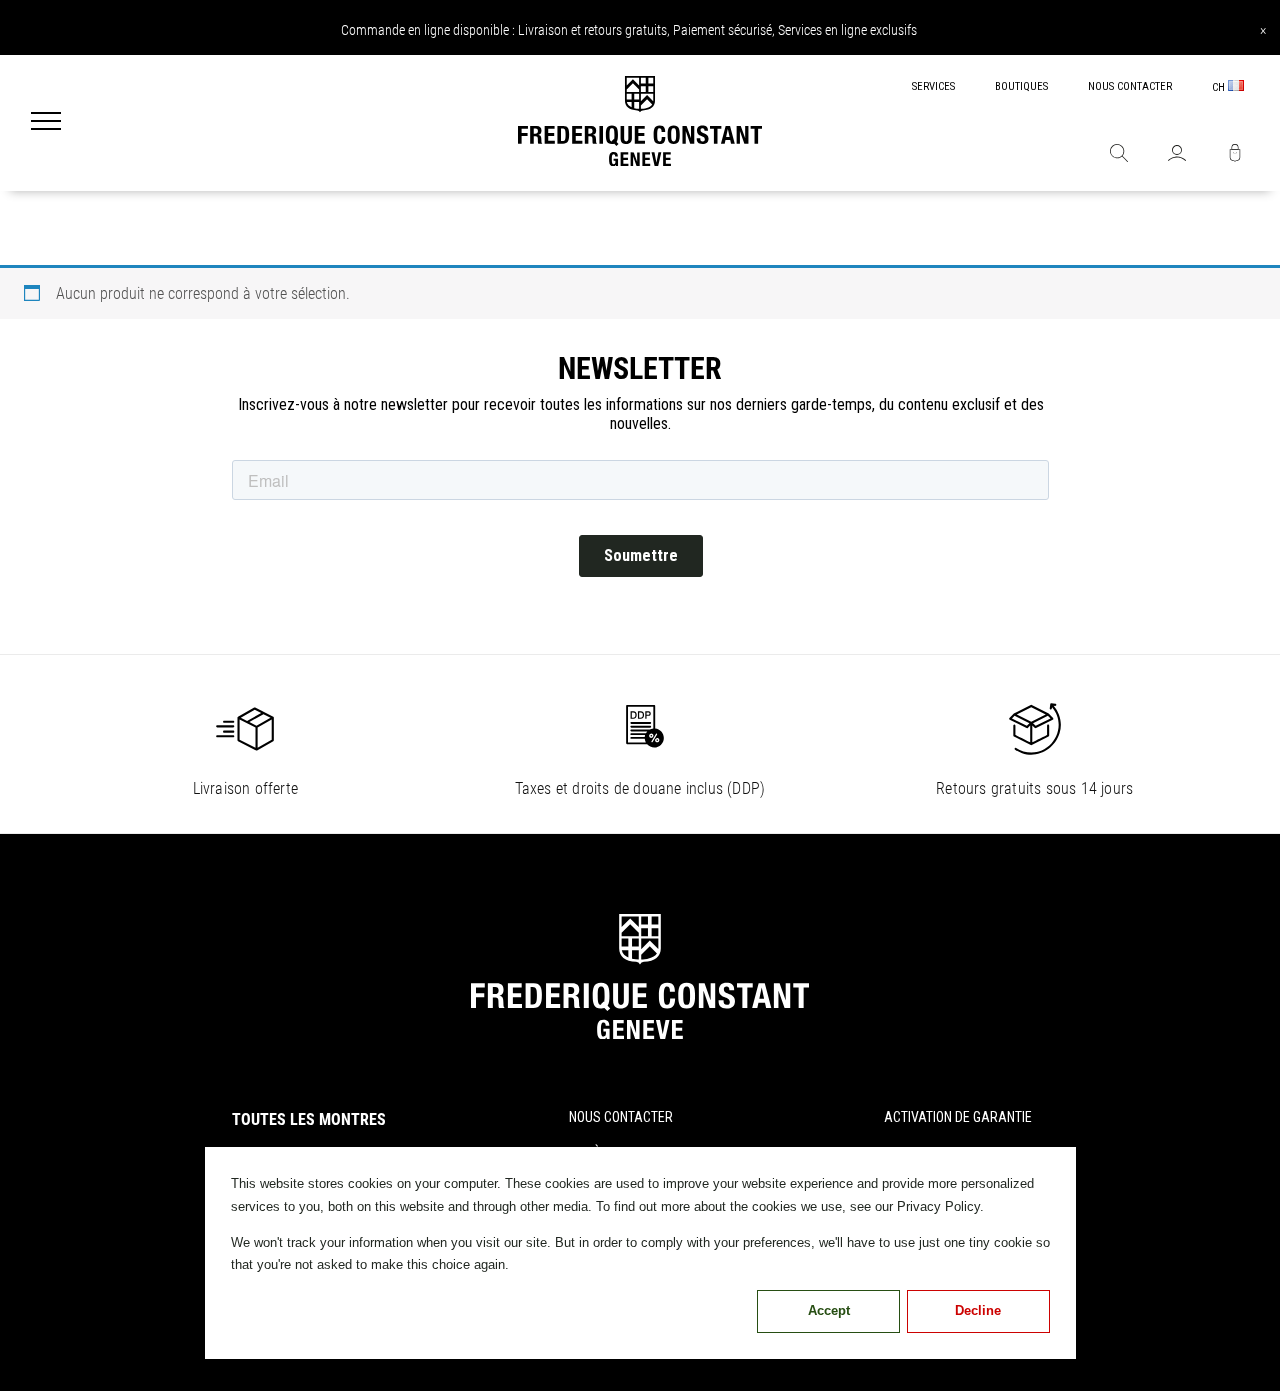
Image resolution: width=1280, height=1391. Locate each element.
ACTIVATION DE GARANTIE (958, 1117)
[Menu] (46, 123)
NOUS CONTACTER (1130, 86)
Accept (829, 1310)
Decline (978, 1310)
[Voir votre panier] (1235, 155)
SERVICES (933, 86)
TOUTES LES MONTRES (309, 1119)
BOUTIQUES (1021, 86)
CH (1220, 87)
